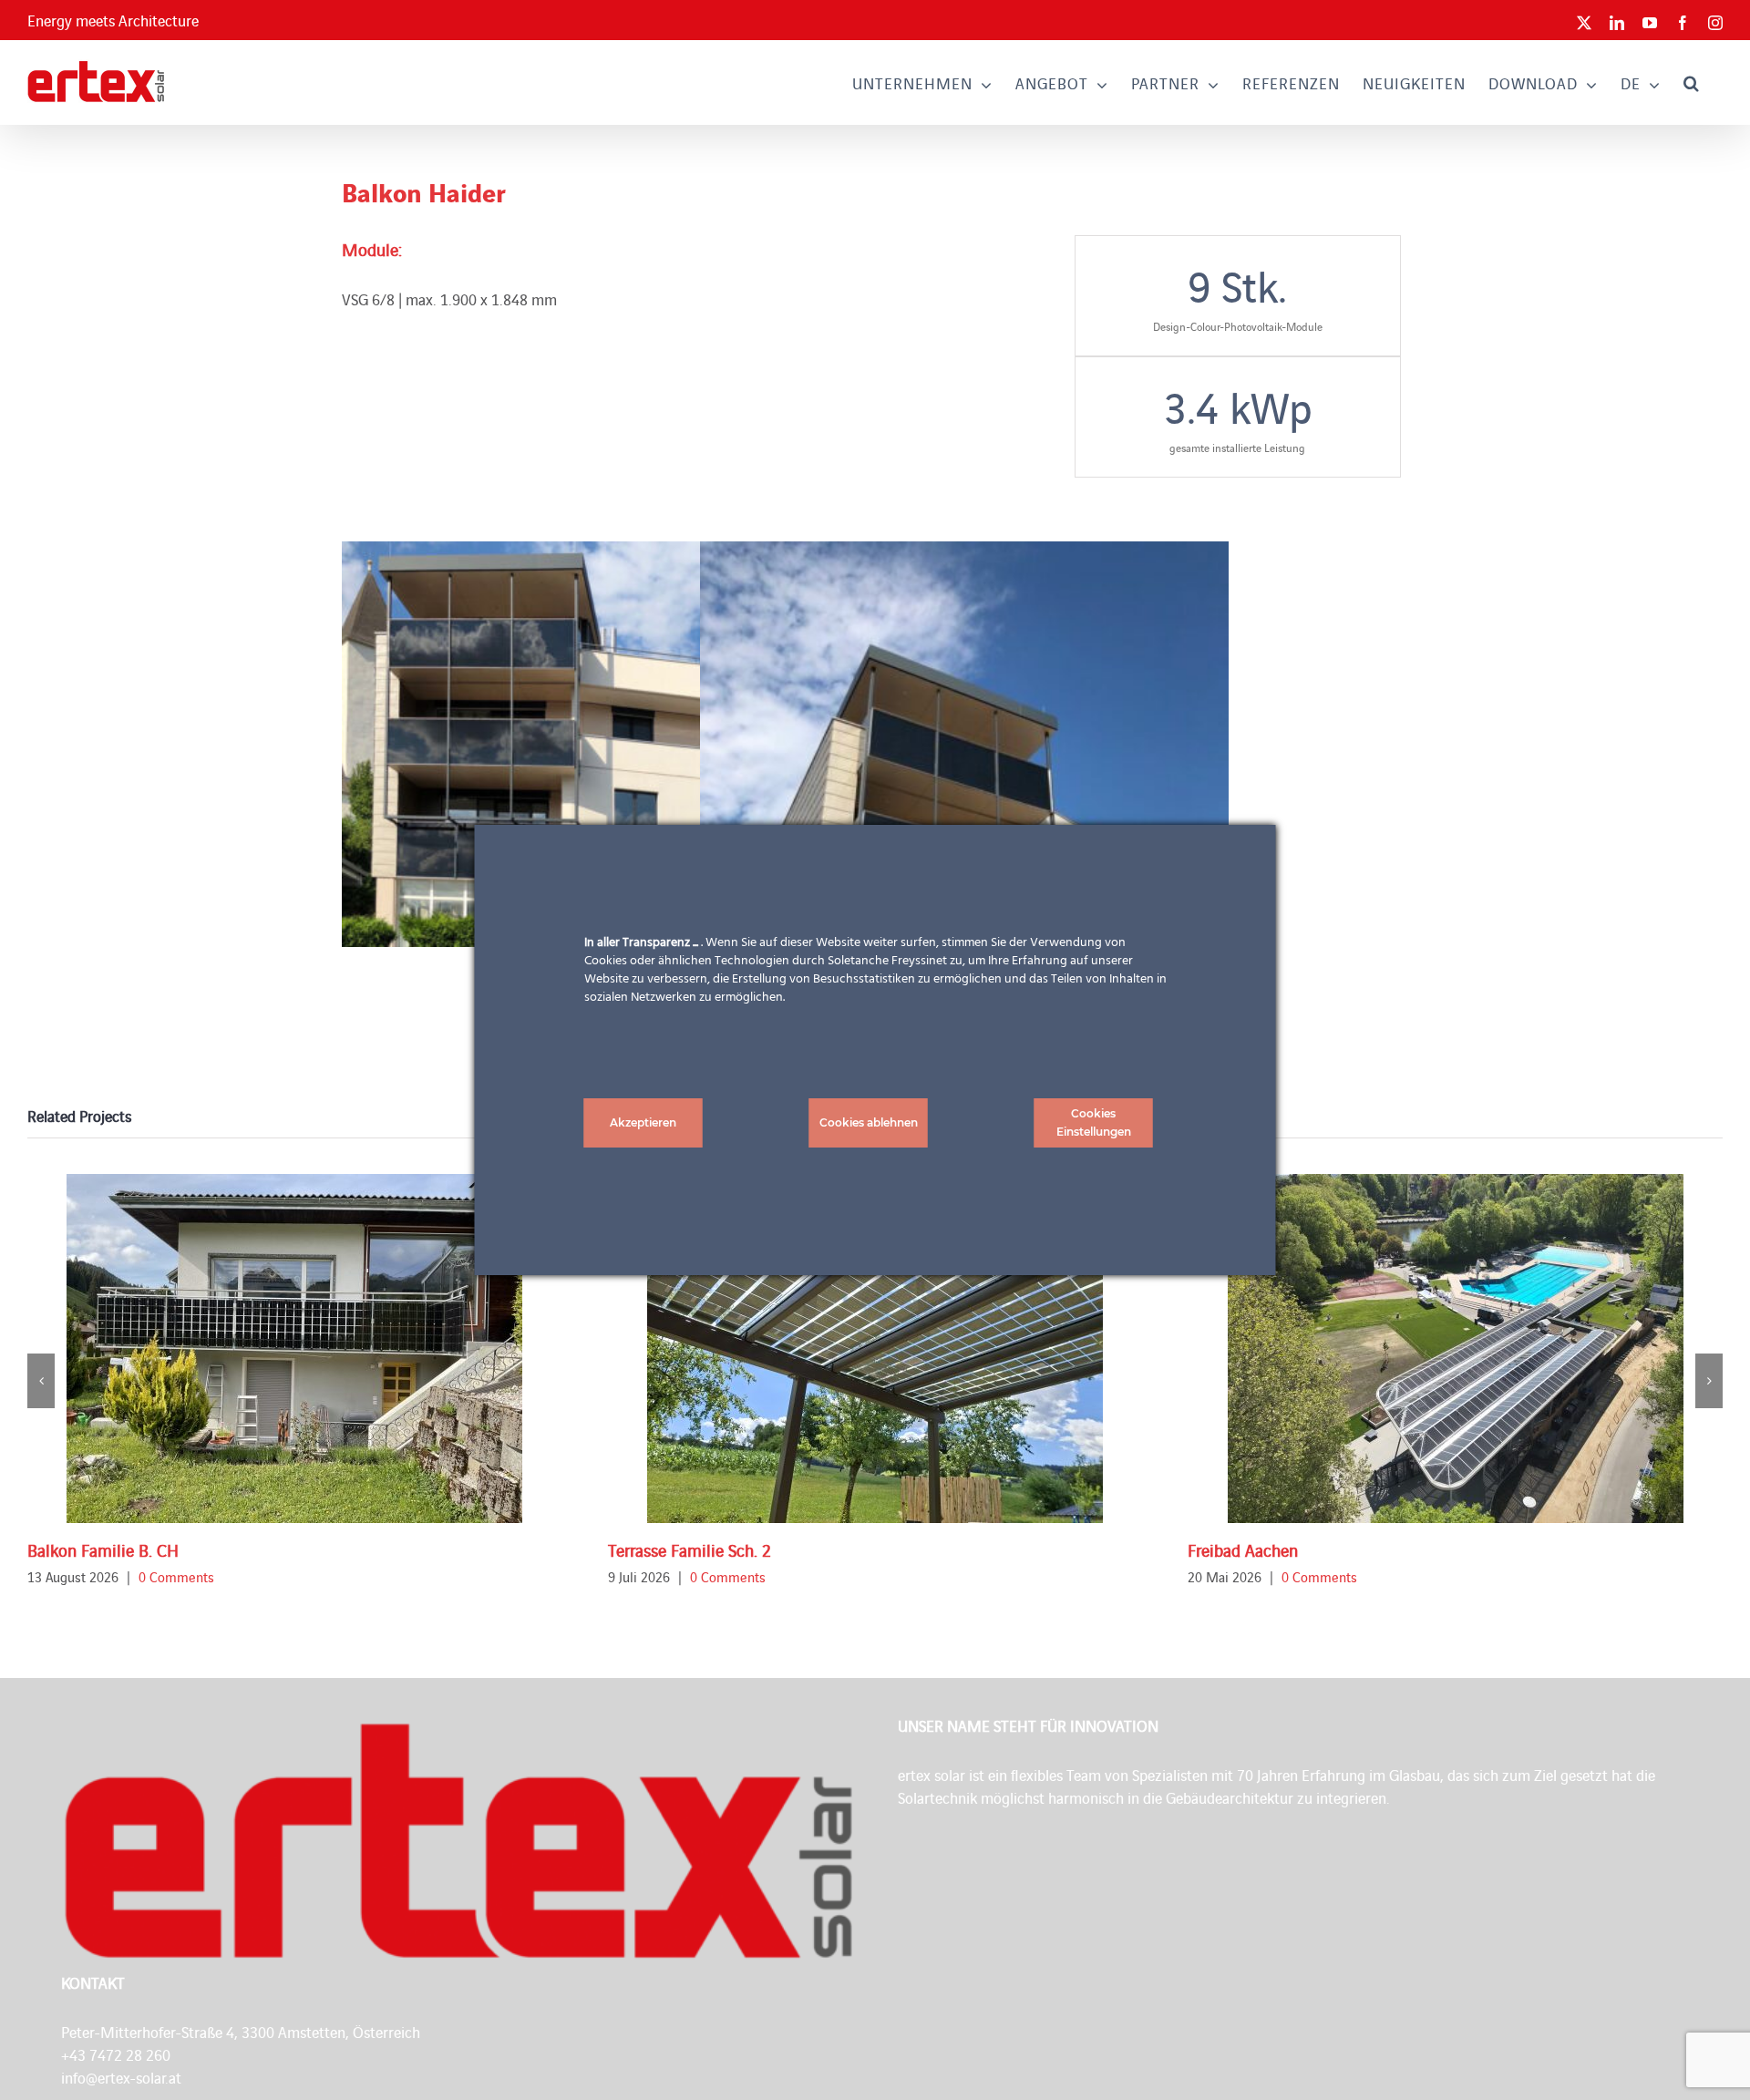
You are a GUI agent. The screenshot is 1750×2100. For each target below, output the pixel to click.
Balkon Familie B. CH (103, 1549)
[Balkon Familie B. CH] (294, 1349)
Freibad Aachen (1243, 1549)
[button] (1692, 82)
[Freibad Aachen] (1456, 1349)
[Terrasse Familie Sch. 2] (875, 1349)
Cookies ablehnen (869, 1122)
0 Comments (176, 1576)
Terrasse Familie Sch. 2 (690, 1549)
